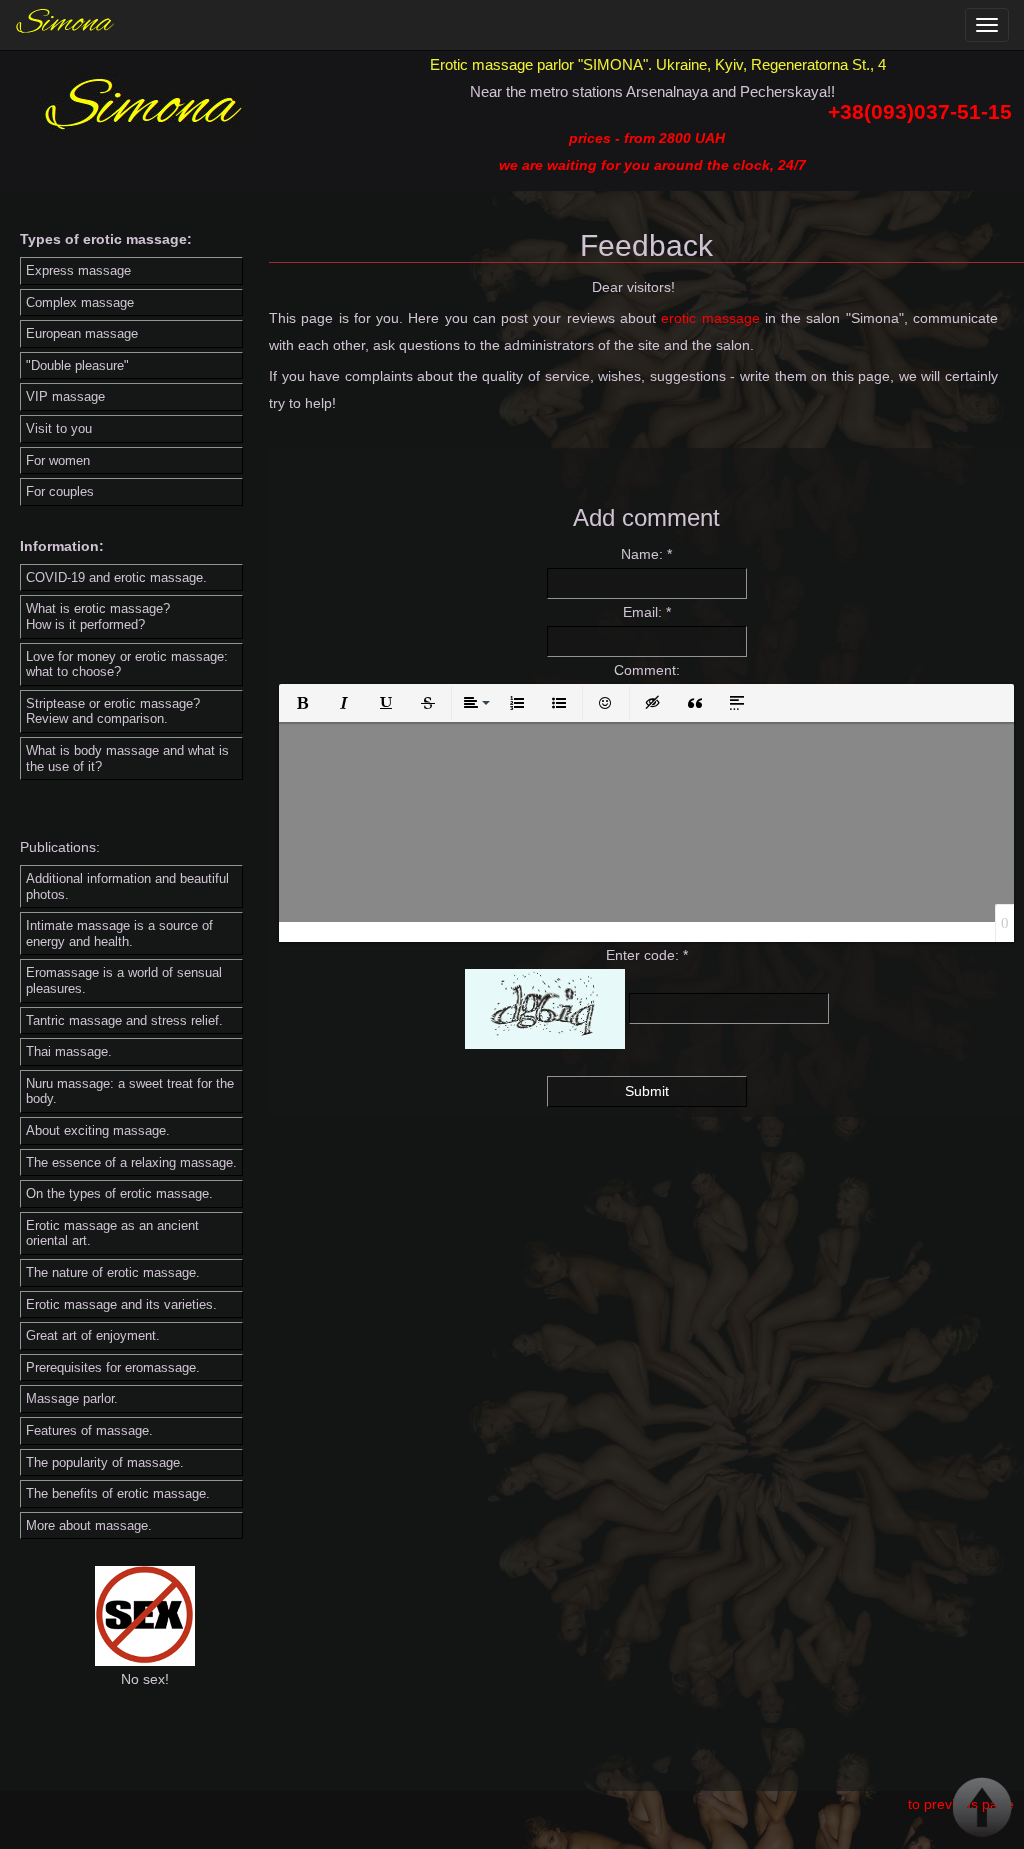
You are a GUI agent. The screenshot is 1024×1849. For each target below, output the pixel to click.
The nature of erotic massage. (113, 1272)
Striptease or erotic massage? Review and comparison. (113, 711)
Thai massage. (69, 1051)
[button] (302, 703)
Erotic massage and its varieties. (121, 1304)
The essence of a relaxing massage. (131, 1162)
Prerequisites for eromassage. (113, 1367)
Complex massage (80, 302)
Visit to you (59, 428)
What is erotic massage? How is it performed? (98, 616)
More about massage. (89, 1525)
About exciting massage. (98, 1130)
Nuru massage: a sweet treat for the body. (130, 1091)
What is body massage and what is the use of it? (127, 758)
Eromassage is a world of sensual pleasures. (124, 980)
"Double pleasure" (77, 365)
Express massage (78, 270)
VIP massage (65, 396)
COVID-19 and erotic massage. (116, 577)
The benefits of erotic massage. (118, 1493)
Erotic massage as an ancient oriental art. (112, 1233)
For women (58, 460)
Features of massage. (89, 1430)
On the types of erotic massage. (119, 1193)
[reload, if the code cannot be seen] (545, 1008)
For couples (60, 491)
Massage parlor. (72, 1398)
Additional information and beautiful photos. (127, 886)
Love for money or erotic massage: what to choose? (127, 664)
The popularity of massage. (105, 1462)
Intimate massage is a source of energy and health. (119, 933)
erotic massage (710, 318)
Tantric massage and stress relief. (124, 1020)
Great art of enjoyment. (93, 1335)
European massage (82, 333)
